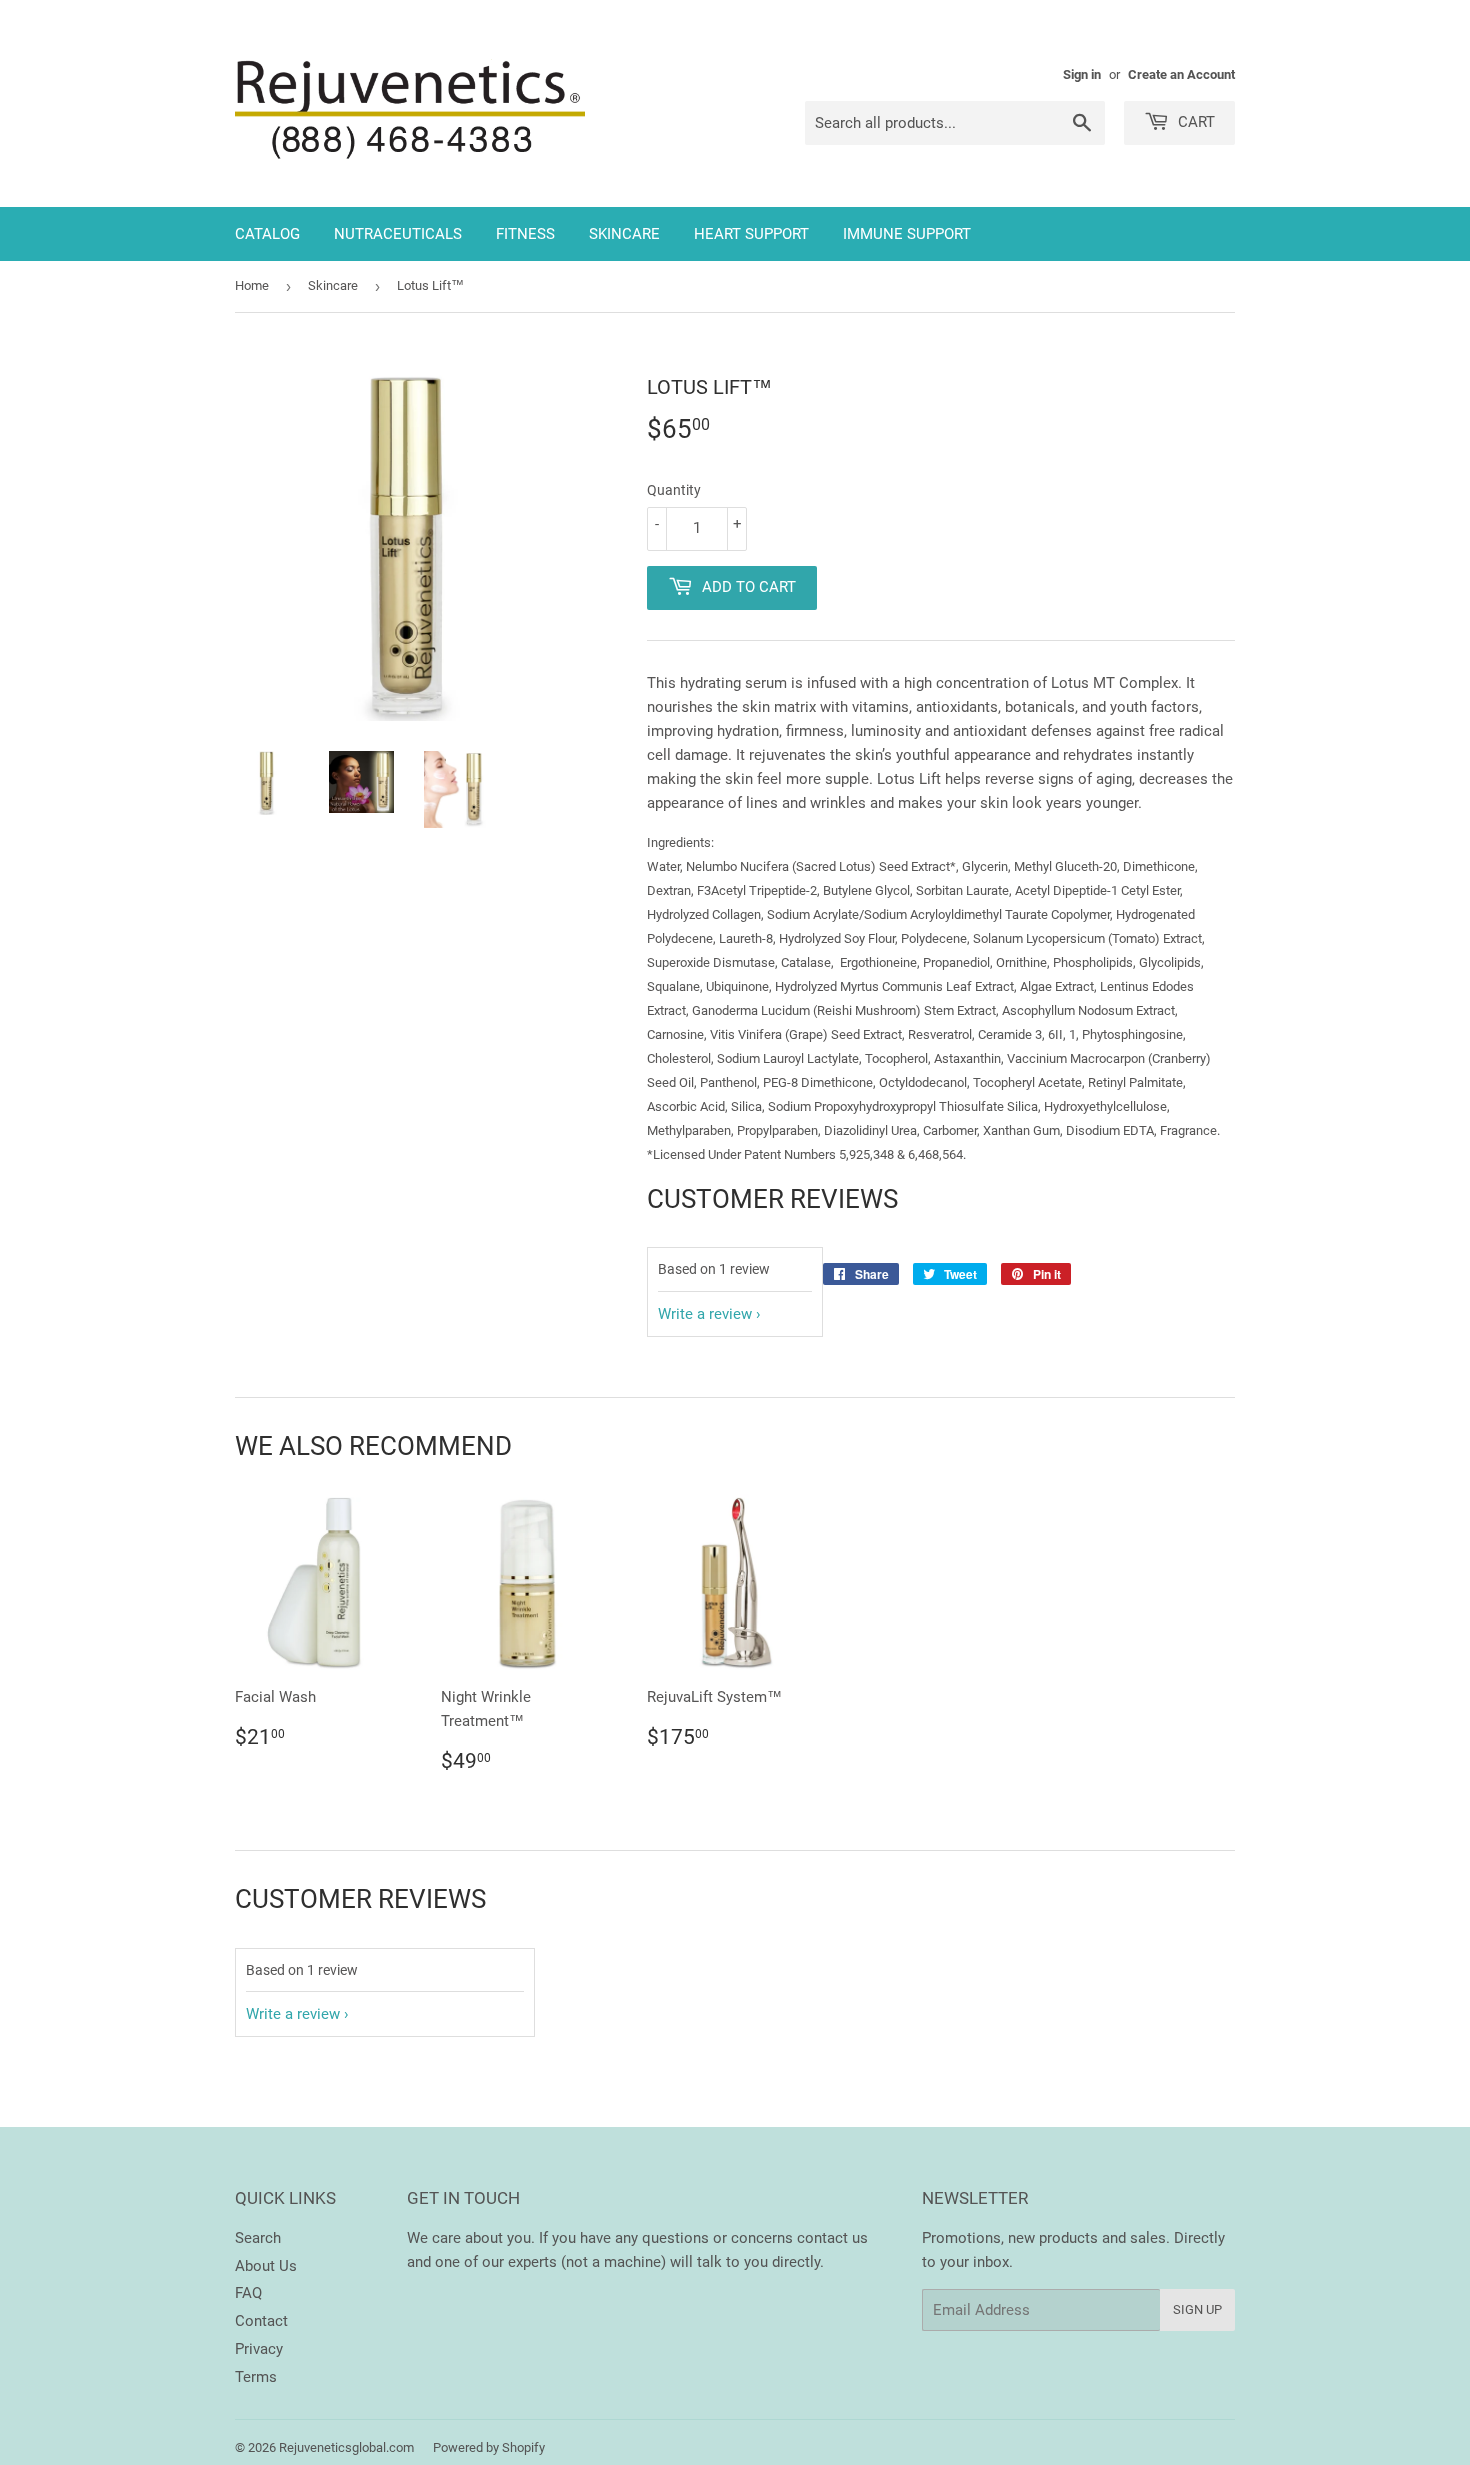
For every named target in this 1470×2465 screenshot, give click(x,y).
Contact (261, 2321)
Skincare (624, 234)
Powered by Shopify (489, 2447)
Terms (256, 2377)
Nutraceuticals (398, 234)
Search (258, 2238)
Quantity (674, 490)
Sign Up (1197, 2309)
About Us (266, 2266)
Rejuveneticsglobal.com (346, 2447)
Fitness (525, 234)
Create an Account (1181, 74)
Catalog (267, 234)
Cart (1194, 122)
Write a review (705, 1314)
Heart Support (751, 234)
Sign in (1082, 74)
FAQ (248, 2293)
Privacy (259, 2349)
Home (252, 285)
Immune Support (907, 234)
